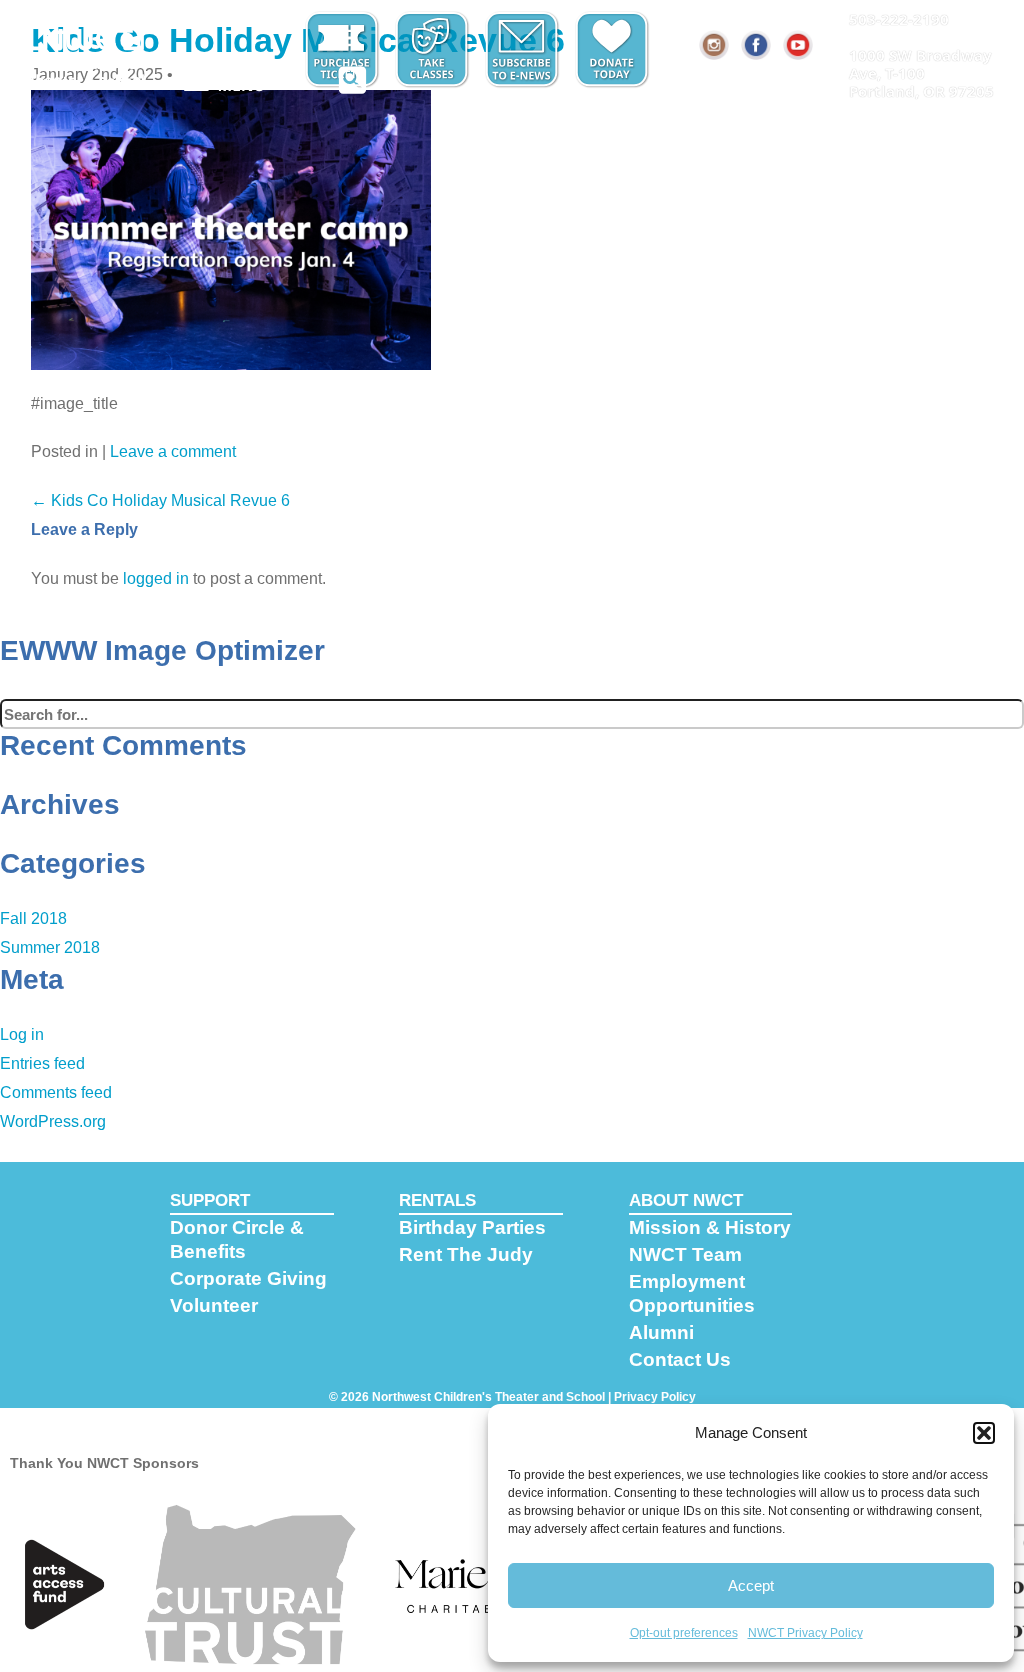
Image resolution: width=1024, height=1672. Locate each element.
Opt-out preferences (684, 1633)
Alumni (661, 1332)
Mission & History (710, 1227)
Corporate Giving (248, 1278)
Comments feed (56, 1092)
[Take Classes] (434, 50)
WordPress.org (53, 1121)
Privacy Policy (655, 1397)
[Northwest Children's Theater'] (87, 47)
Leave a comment (173, 451)
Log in (22, 1034)
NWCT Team (685, 1254)
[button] (984, 1433)
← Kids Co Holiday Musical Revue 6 (160, 500)
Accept (751, 1585)
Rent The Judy (466, 1254)
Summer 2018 (50, 947)
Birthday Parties (472, 1227)
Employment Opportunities (692, 1293)
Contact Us (680, 1359)
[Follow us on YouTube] (799, 45)
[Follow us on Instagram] (715, 45)
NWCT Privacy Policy (805, 1633)
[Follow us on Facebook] (757, 45)
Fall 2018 (33, 918)
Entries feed (42, 1063)
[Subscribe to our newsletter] (524, 50)
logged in (156, 578)
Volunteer (214, 1305)
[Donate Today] (614, 50)
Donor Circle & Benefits (237, 1239)
